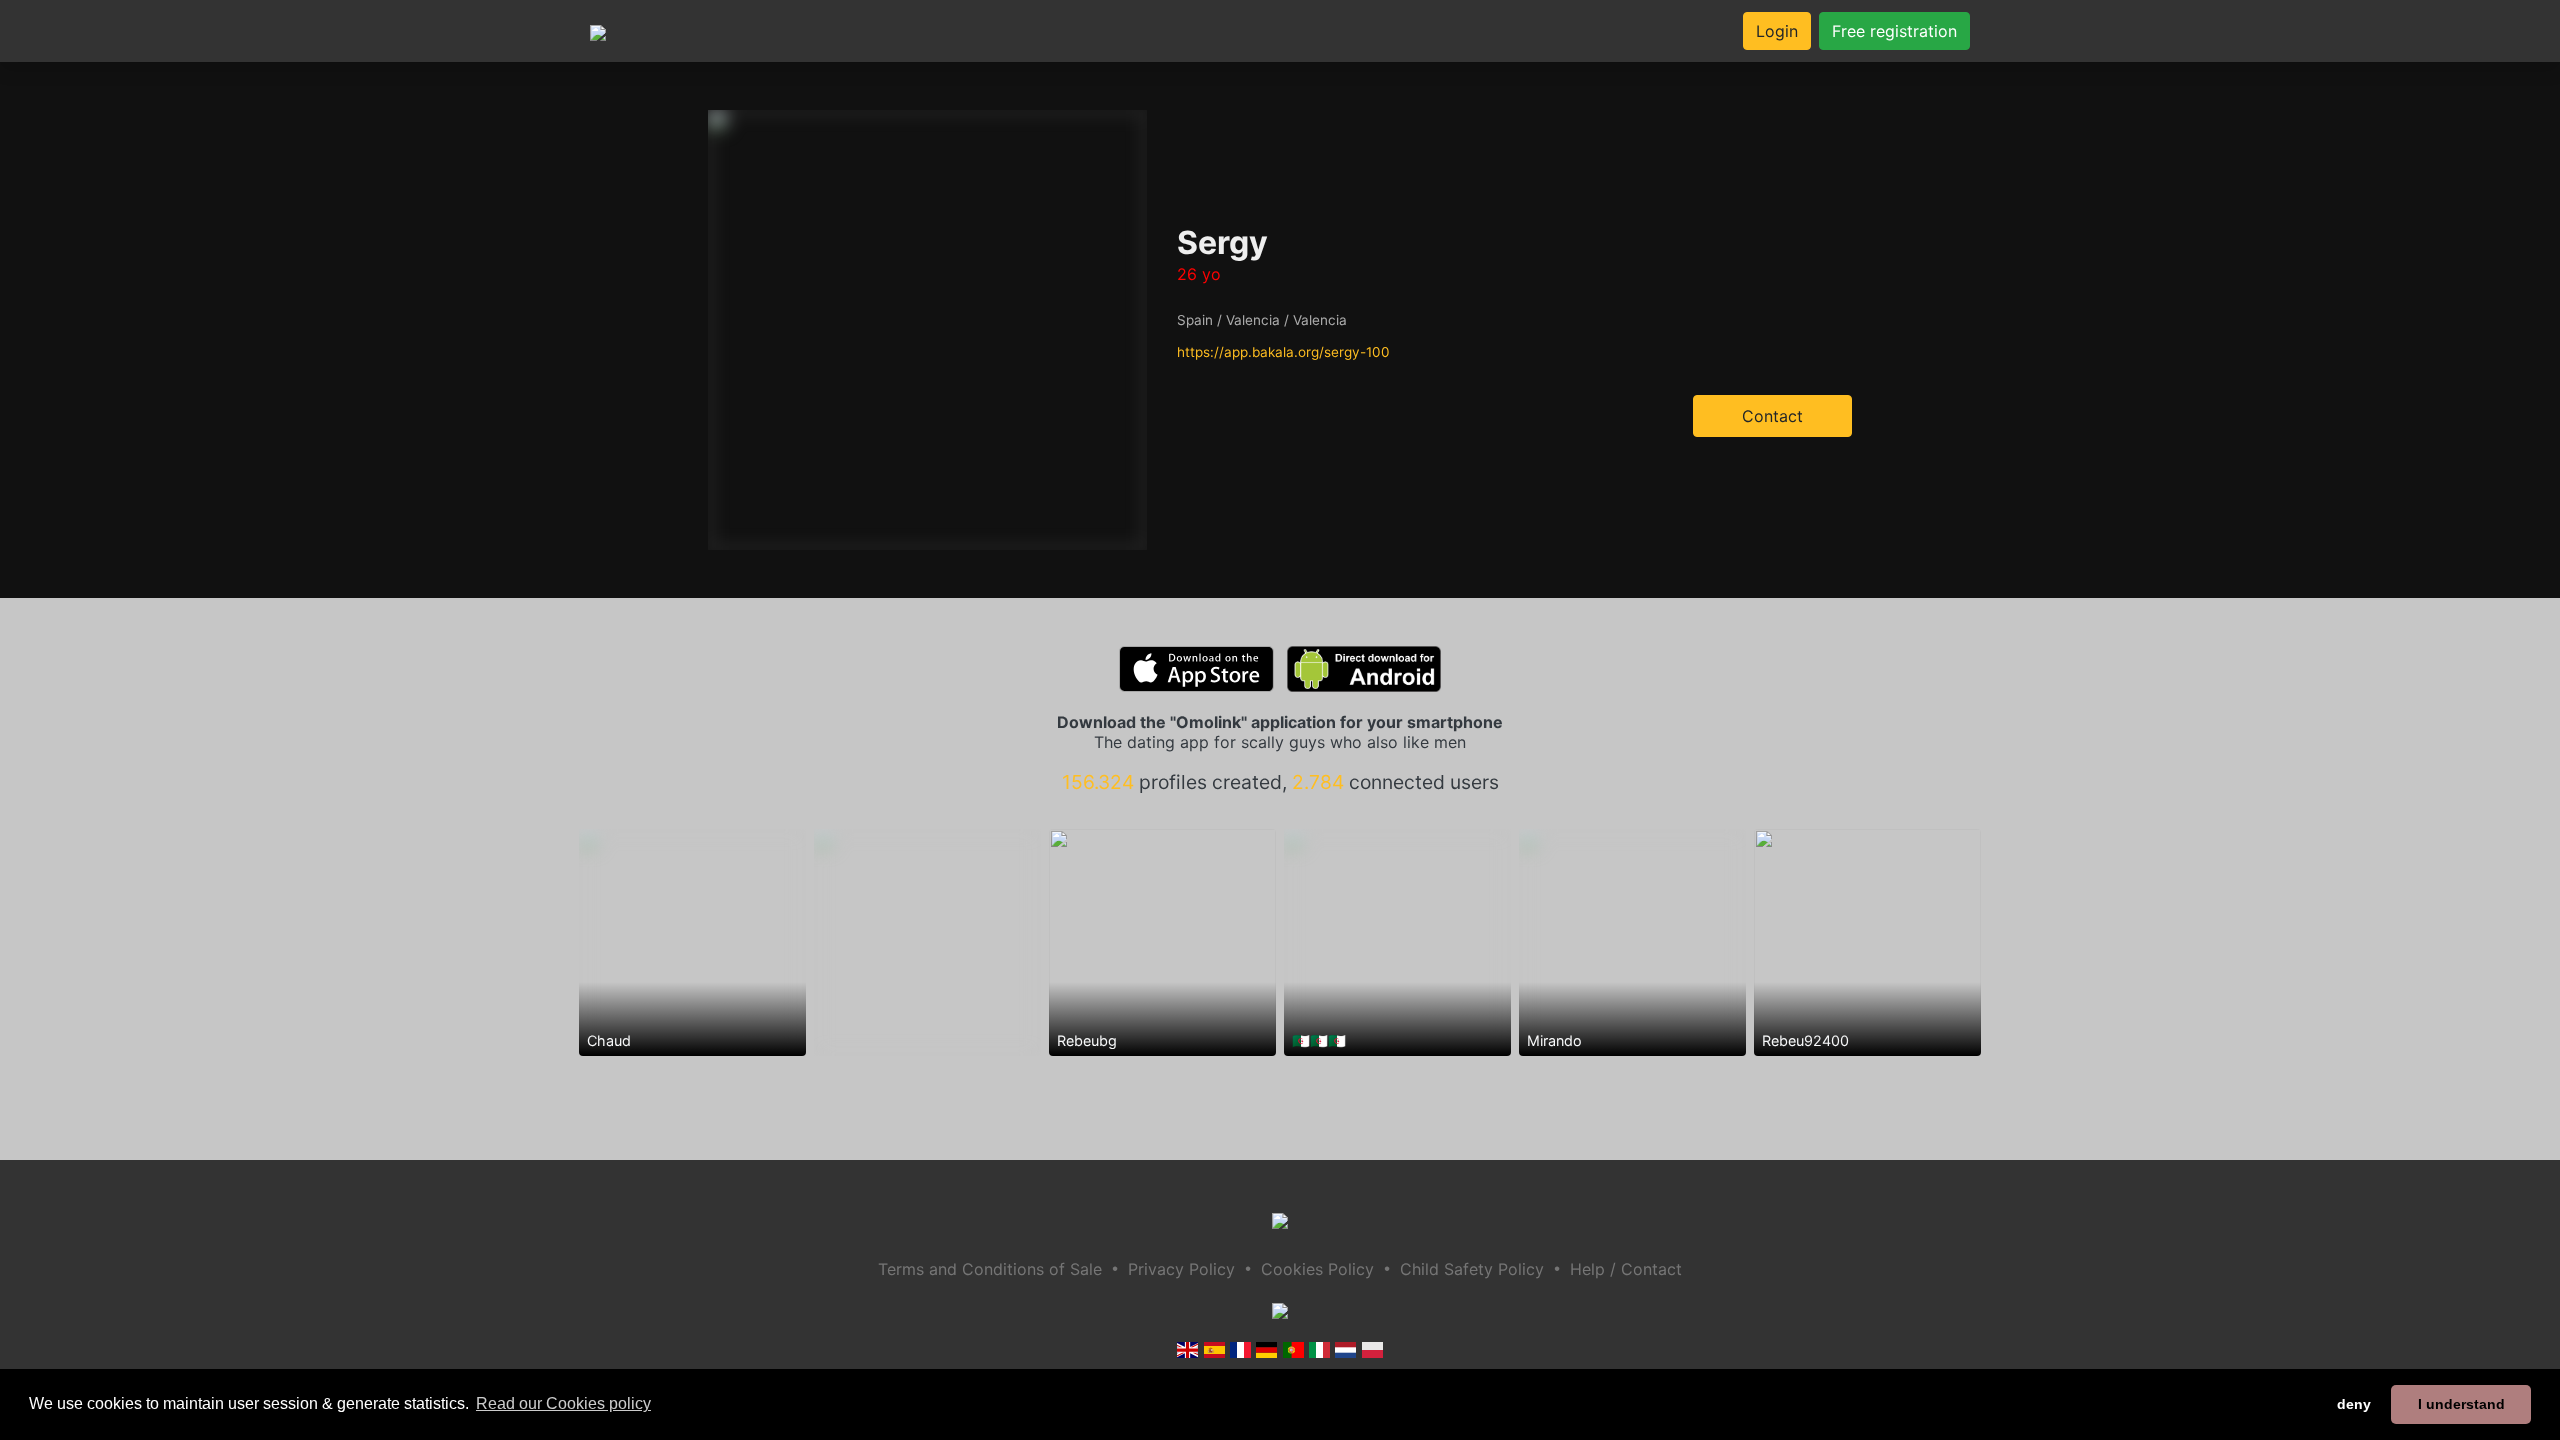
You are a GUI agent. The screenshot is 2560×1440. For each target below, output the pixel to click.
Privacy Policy (1181, 1269)
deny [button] (2354, 1404)
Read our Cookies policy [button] (563, 1403)
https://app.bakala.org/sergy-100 (1283, 352)
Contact (1772, 416)
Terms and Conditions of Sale (990, 1269)
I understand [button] (2461, 1404)
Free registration (1894, 31)
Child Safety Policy (1472, 1269)
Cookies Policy (1317, 1269)
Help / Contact (1626, 1269)
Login (1777, 31)
